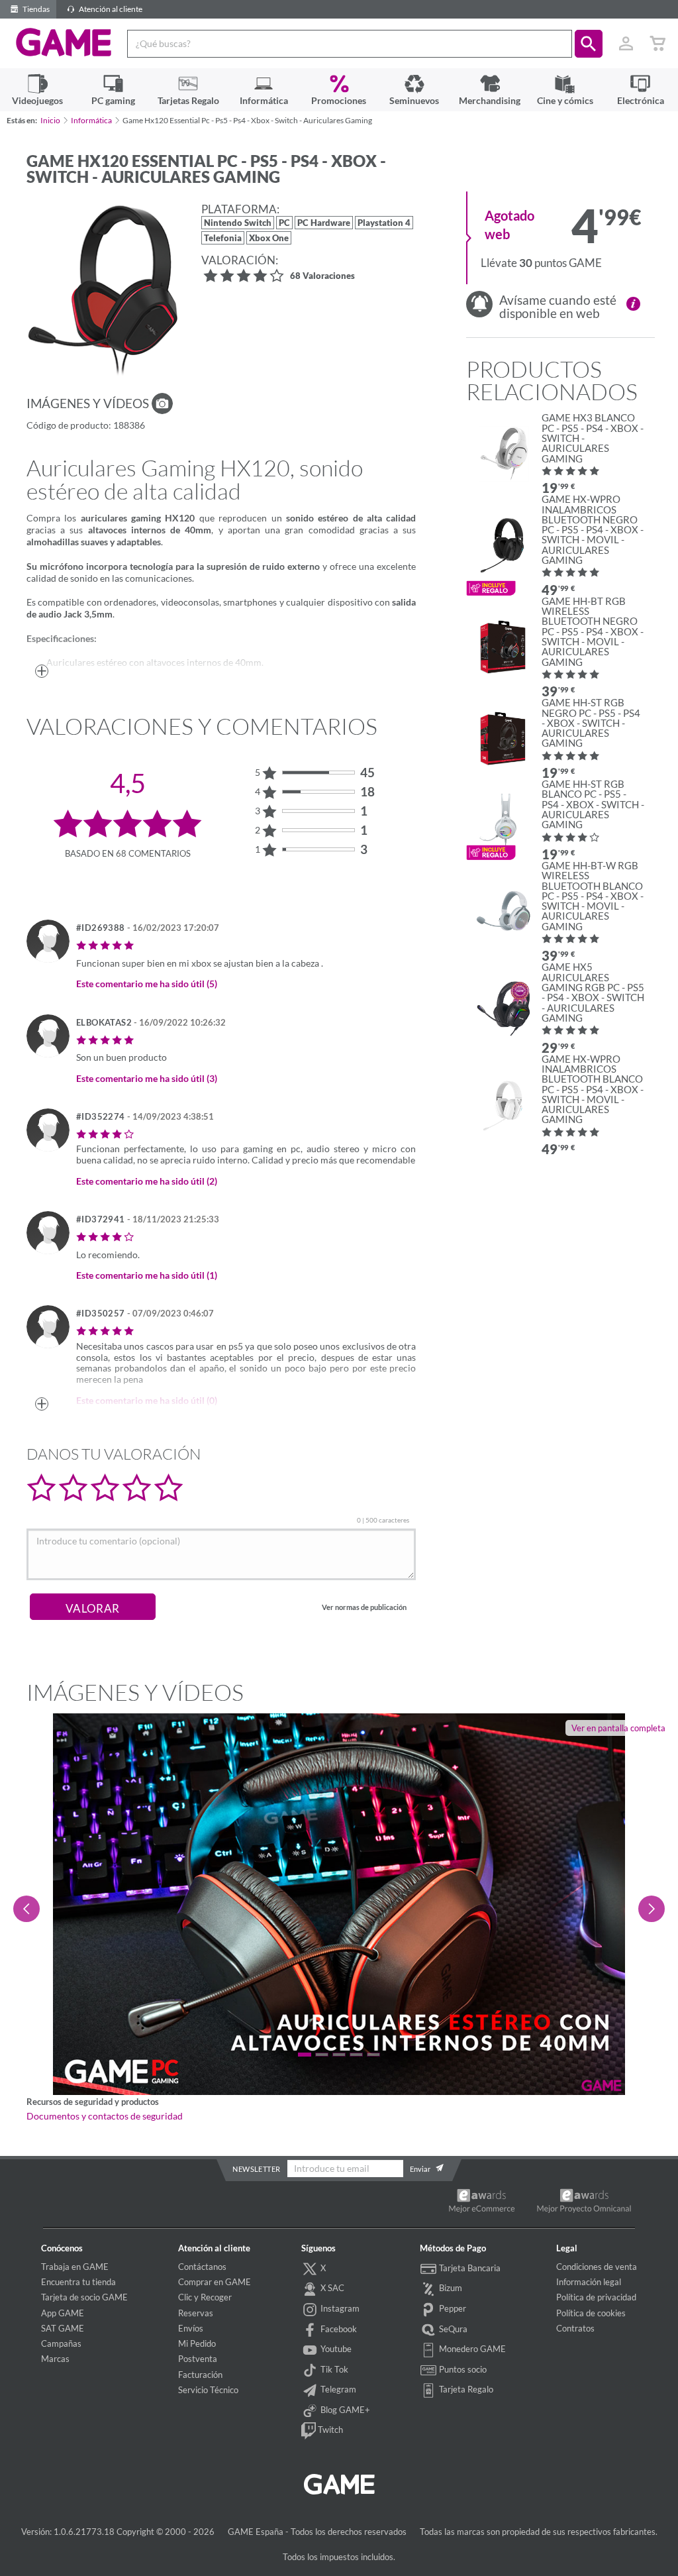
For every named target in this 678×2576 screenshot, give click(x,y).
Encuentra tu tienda (78, 2282)
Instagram (339, 2308)
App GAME (63, 2313)
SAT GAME (63, 2328)
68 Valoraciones (322, 277)
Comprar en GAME (215, 2282)
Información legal (589, 2282)
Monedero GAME (471, 2349)
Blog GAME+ (344, 2410)
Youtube (335, 2349)
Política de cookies (591, 2313)
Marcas (55, 2359)
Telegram (337, 2389)
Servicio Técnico (208, 2390)
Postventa (198, 2359)
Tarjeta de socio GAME (84, 2297)
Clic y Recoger (205, 2297)
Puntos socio (462, 2369)
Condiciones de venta (597, 2267)
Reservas (196, 2313)
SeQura (452, 2329)
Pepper (452, 2308)
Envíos (191, 2328)
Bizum (450, 2288)
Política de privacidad (596, 2297)
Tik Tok (333, 2369)
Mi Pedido (197, 2343)
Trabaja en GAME (75, 2267)
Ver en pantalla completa (618, 1728)
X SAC (331, 2288)
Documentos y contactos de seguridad (105, 2116)
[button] (589, 44)
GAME (64, 42)
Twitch (329, 2430)
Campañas (61, 2343)
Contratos (575, 2328)
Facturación (200, 2375)
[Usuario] (626, 44)
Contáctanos (202, 2267)
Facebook (338, 2329)
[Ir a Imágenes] (162, 403)
